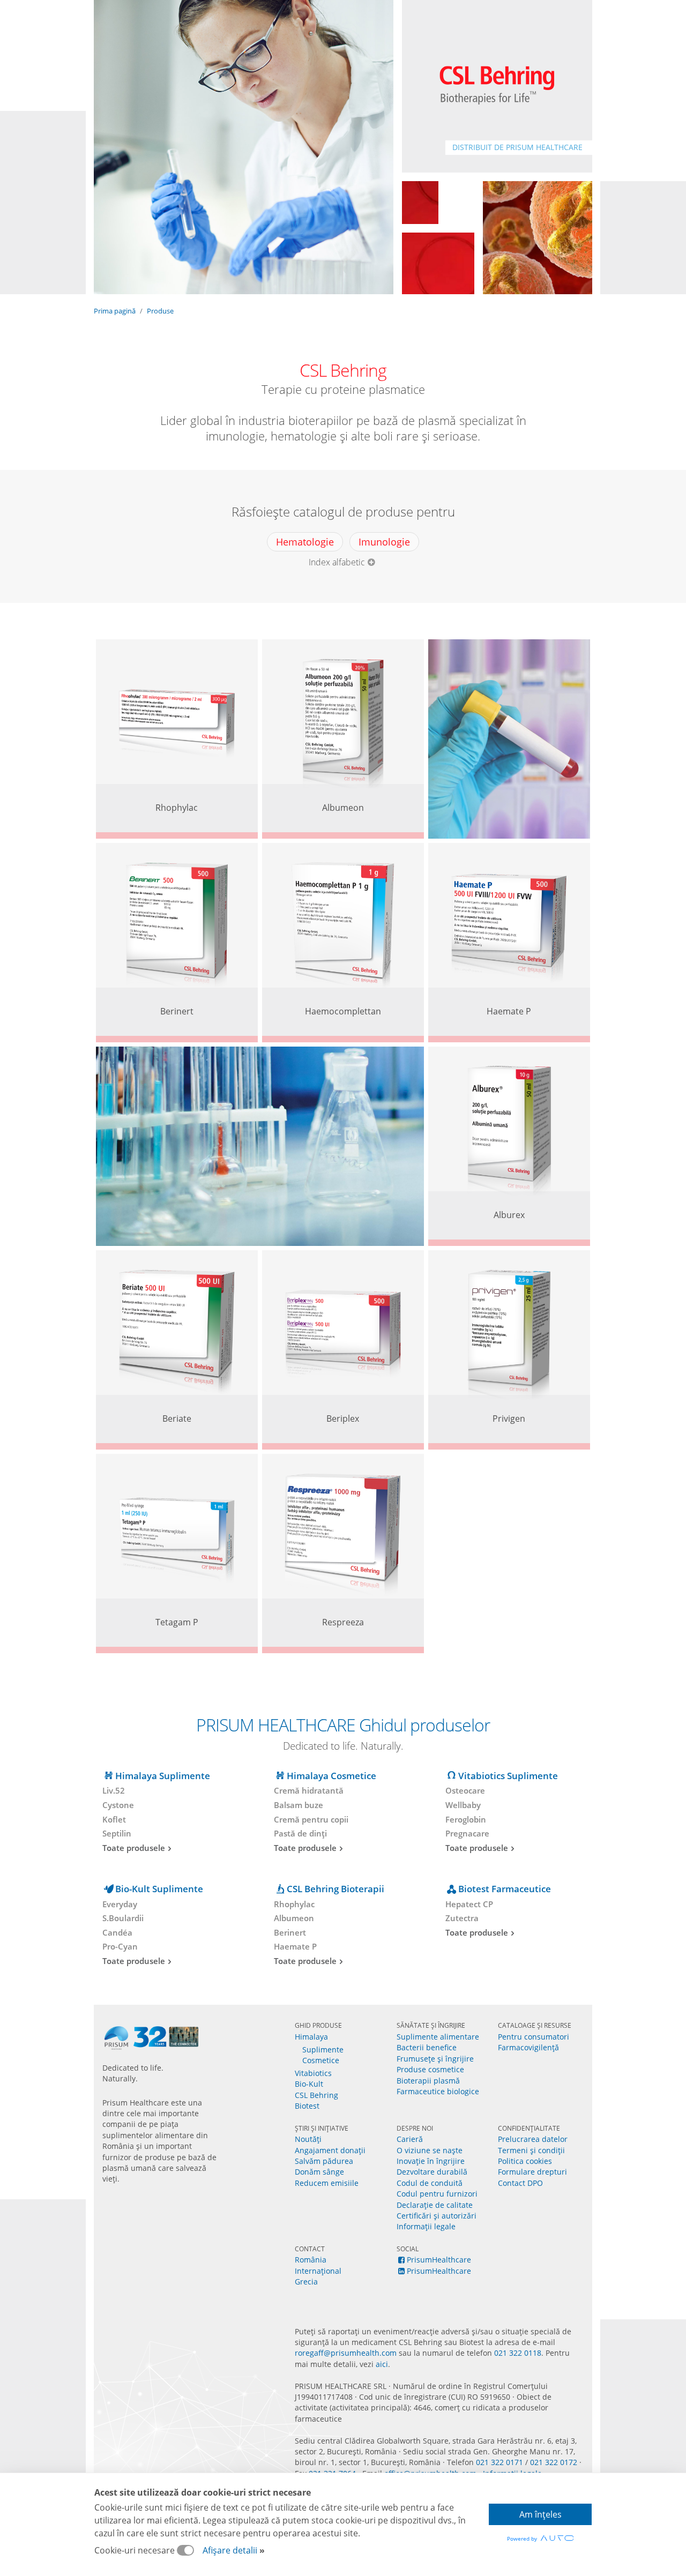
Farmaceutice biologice (438, 2091)
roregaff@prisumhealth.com (346, 2353)
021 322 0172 (554, 2462)
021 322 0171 (499, 2462)
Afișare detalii (230, 2550)
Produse (160, 311)
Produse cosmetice (430, 2069)
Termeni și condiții (531, 2150)
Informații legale (426, 2226)
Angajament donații (330, 2150)
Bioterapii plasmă (428, 2081)
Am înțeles (540, 2514)
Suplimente (323, 2049)
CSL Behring (316, 2095)
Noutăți (308, 2139)
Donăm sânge (319, 2172)
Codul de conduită (430, 2183)
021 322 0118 (518, 2353)
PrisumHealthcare (439, 2260)
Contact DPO (520, 2183)
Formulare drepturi (532, 2172)
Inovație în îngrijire (431, 2161)
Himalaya (311, 2037)
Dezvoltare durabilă (432, 2172)
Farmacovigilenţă (528, 2047)
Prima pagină (115, 311)
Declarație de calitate (435, 2205)
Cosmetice (321, 2060)
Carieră (410, 2139)
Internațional (318, 2271)
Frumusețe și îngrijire (435, 2059)
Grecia (306, 2282)
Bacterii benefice (427, 2047)
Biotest (307, 2106)
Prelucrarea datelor (533, 2139)
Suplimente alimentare (438, 2037)
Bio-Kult (309, 2084)
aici (382, 2364)
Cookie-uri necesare (136, 2550)
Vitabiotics (313, 2073)
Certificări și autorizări (437, 2216)
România (311, 2260)
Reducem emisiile (327, 2183)
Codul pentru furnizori (437, 2194)
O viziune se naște (430, 2150)
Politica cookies (525, 2161)
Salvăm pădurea (324, 2161)
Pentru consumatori (534, 2037)
